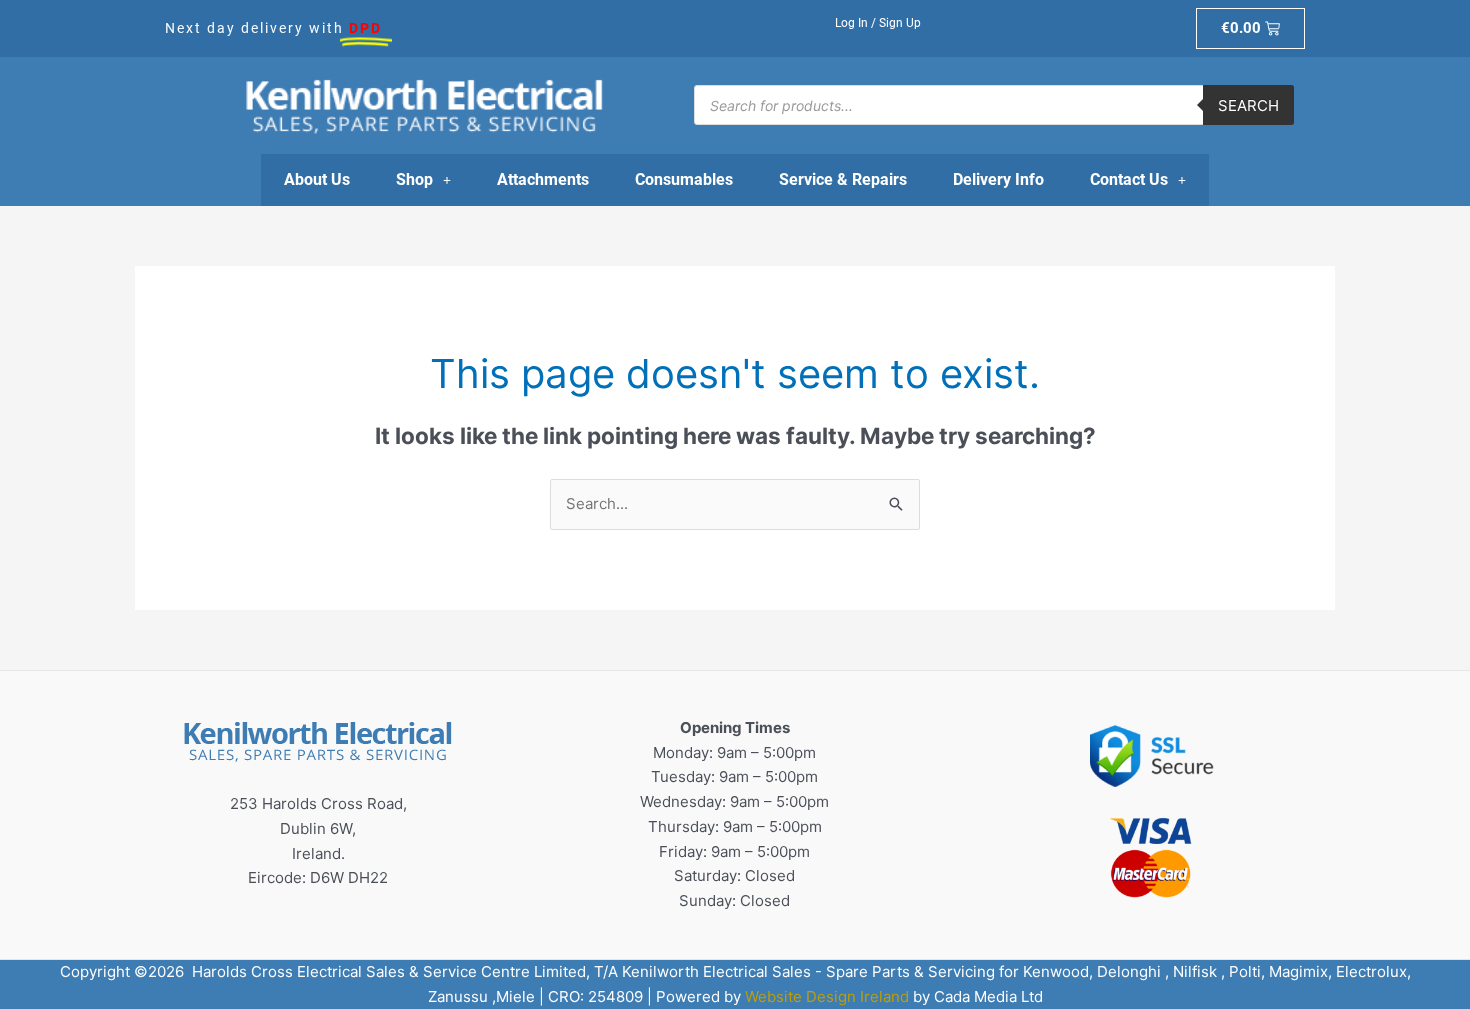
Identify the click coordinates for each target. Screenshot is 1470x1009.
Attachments (543, 179)
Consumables (684, 179)
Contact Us (1129, 179)
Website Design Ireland (827, 996)
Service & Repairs (843, 179)
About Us (317, 179)
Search (1248, 105)
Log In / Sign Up (878, 23)
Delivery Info (998, 179)
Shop (414, 179)
